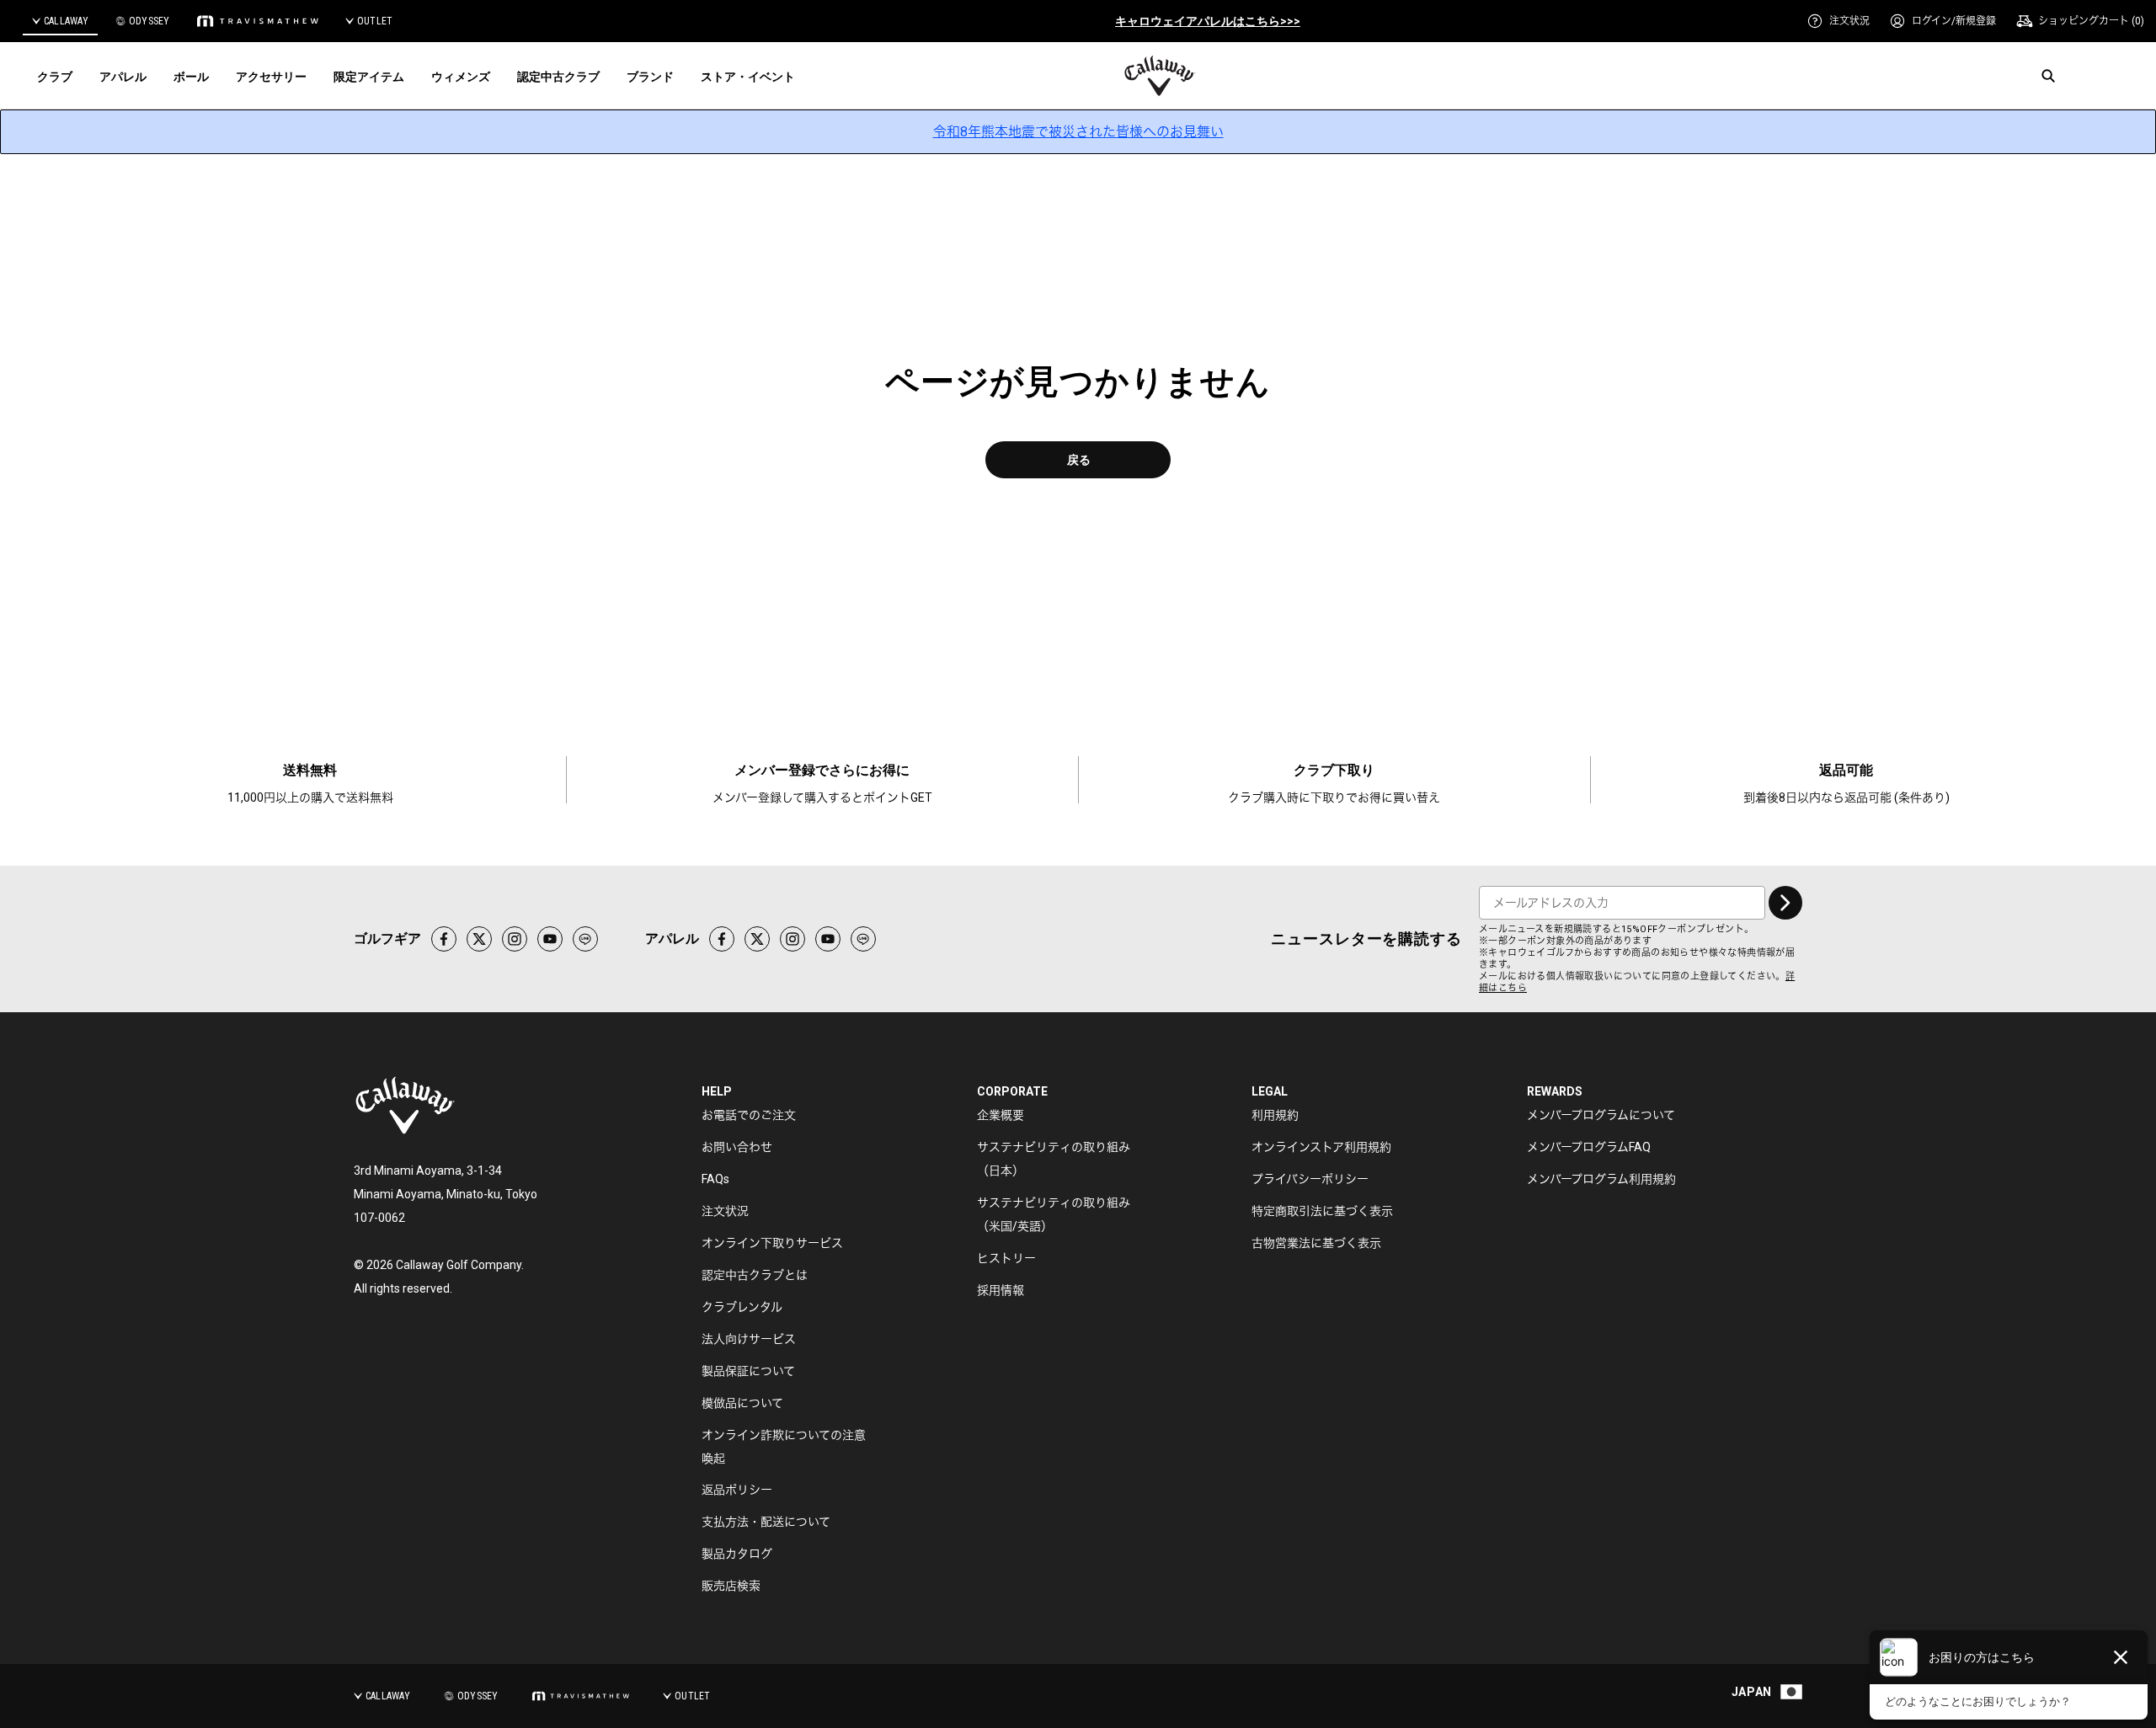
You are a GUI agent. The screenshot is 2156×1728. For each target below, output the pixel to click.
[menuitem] (1838, 21)
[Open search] (2048, 76)
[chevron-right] (1785, 903)
